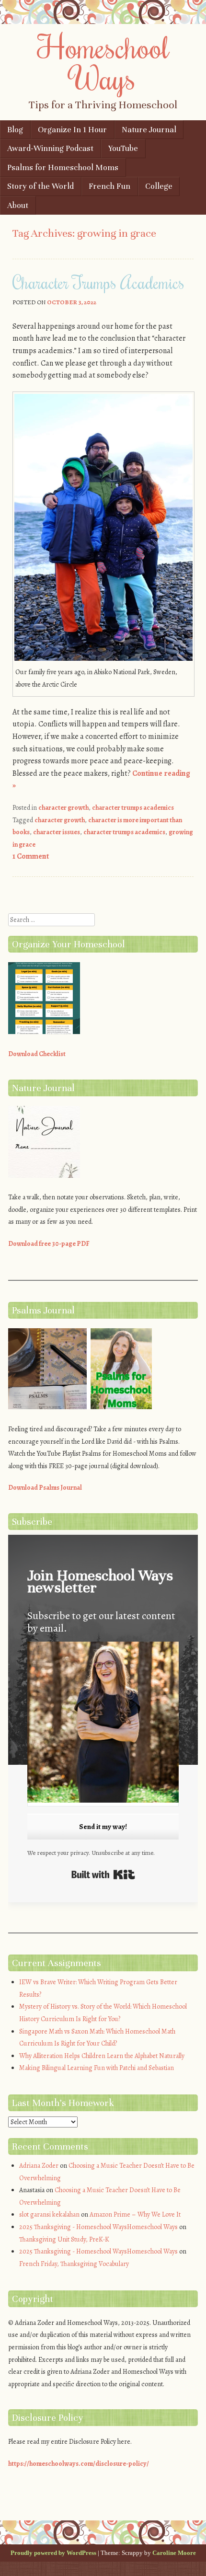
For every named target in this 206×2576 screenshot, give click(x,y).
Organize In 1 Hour (72, 130)
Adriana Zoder (39, 2166)
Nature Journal (149, 130)
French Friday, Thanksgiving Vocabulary (74, 2264)
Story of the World (40, 186)
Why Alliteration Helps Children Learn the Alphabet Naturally (102, 2056)
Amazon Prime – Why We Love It (135, 2214)
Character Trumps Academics (98, 282)
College (159, 186)
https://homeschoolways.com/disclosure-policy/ (79, 2464)
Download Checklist (37, 1054)
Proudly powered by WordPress (53, 2553)
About (18, 205)
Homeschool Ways (103, 62)
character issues (57, 832)
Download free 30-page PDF (49, 1244)
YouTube (123, 148)
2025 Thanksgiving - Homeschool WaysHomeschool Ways (98, 2227)
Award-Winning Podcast (50, 148)
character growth (63, 808)
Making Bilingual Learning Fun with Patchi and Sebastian (97, 2068)
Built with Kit (103, 1874)
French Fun (109, 186)
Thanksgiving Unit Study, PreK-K (64, 2239)
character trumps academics (133, 808)
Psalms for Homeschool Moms (63, 167)
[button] (103, 1724)
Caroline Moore (174, 2553)
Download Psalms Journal (45, 1488)
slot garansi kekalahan (49, 2214)
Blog (15, 130)
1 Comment (31, 856)
